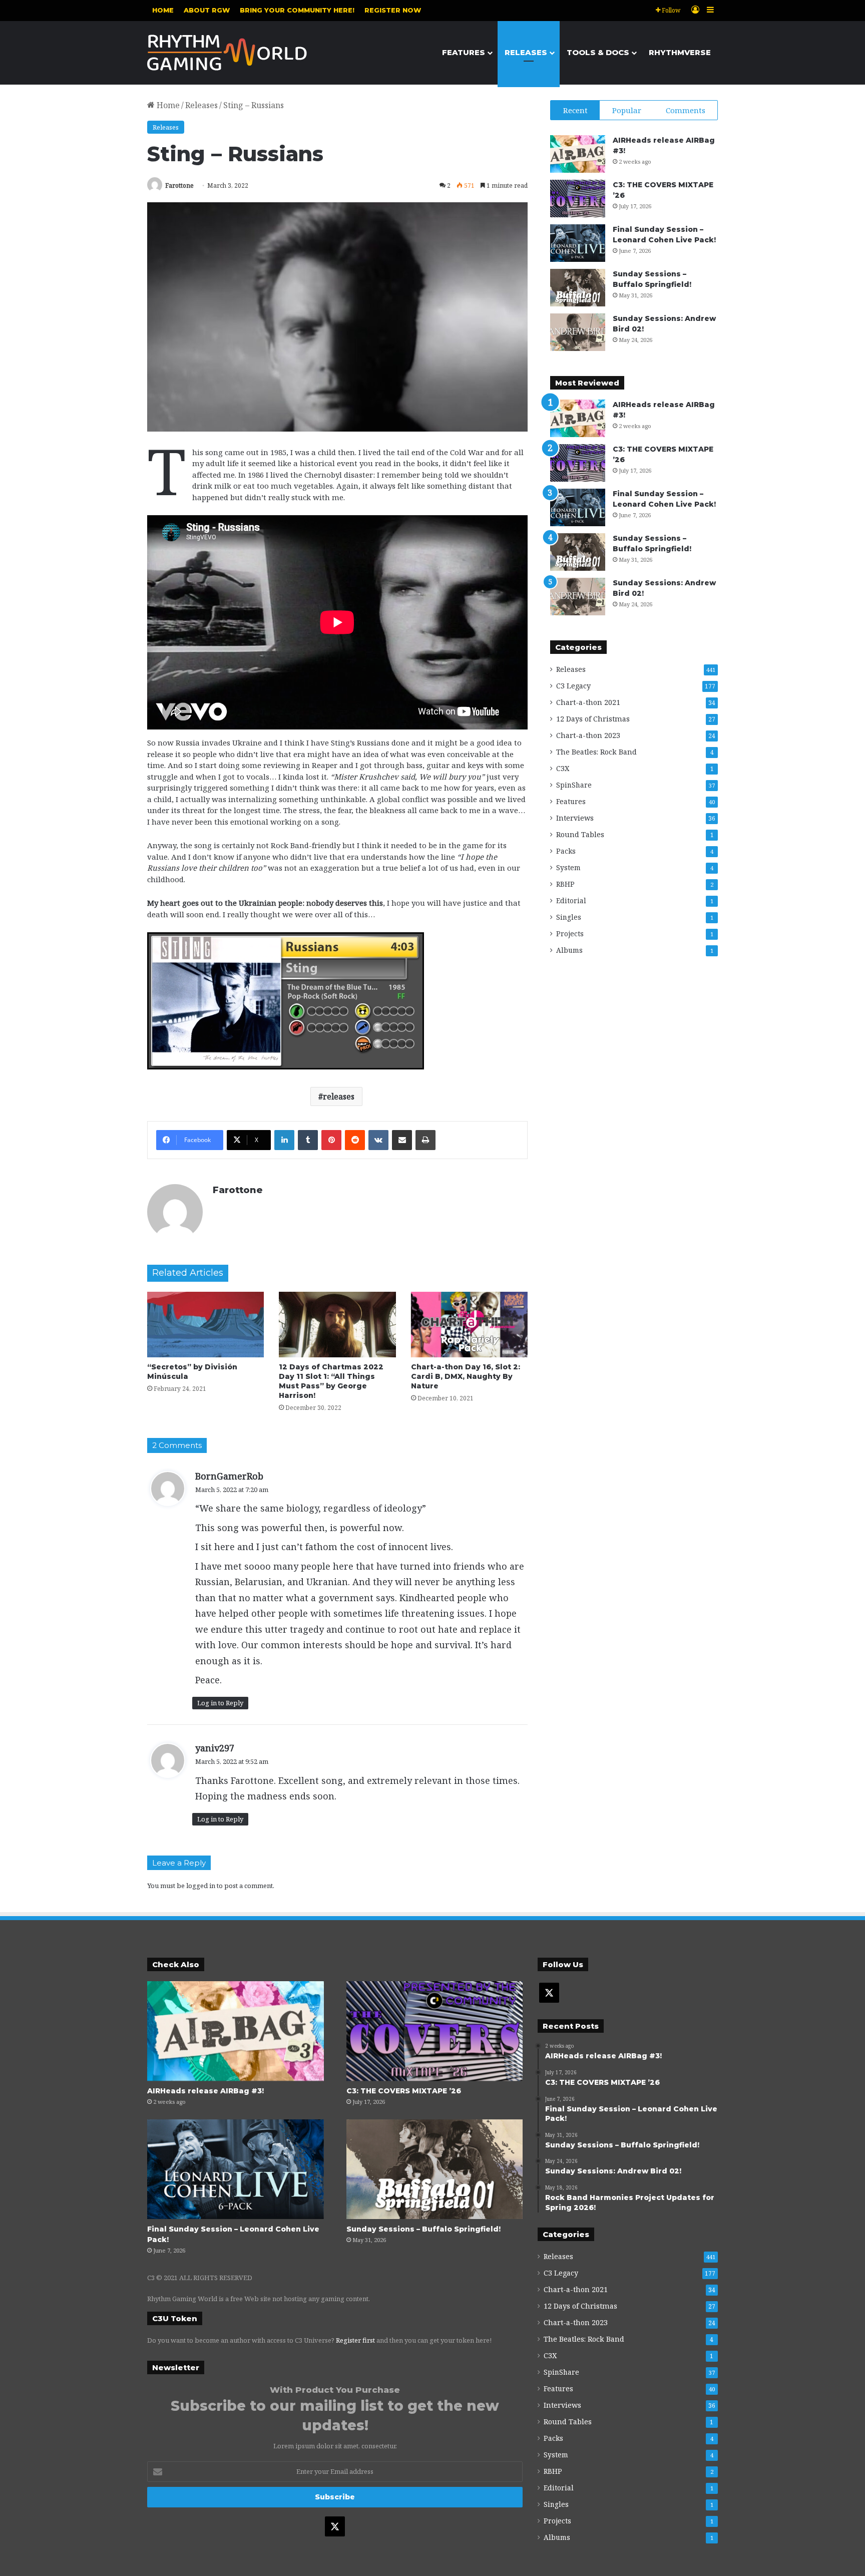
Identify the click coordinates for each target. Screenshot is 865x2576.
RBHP (565, 884)
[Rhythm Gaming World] (227, 53)
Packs (566, 851)
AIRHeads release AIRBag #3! (205, 2091)
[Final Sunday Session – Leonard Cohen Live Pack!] (578, 243)
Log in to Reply (220, 1703)
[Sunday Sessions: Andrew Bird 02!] (578, 332)
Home (163, 10)
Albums (569, 950)
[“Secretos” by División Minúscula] (205, 1325)
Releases (526, 52)
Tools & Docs (598, 52)
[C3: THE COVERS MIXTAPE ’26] (578, 199)
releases (339, 1096)
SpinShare (574, 785)
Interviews (575, 818)
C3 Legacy (573, 686)
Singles (569, 917)
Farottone (179, 186)
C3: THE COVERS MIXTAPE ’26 (404, 2091)
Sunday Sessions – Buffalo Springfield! (423, 2229)
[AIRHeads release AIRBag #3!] (578, 154)
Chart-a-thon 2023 (588, 735)
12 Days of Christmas (593, 719)
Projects (570, 934)
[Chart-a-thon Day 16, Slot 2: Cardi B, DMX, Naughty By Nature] (469, 1325)
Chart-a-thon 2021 (588, 702)
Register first (355, 2340)
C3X (563, 768)
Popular (627, 110)
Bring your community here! (297, 10)
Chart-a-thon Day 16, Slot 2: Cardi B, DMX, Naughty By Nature (466, 1376)
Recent (575, 110)
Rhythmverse (680, 52)
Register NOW (393, 10)
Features (464, 52)
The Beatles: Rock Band (596, 752)
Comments (686, 110)
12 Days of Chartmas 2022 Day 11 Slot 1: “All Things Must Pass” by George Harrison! (331, 1381)
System (568, 867)
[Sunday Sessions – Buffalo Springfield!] (578, 288)
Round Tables (580, 834)
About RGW (207, 10)
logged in (201, 1886)
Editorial (571, 900)
